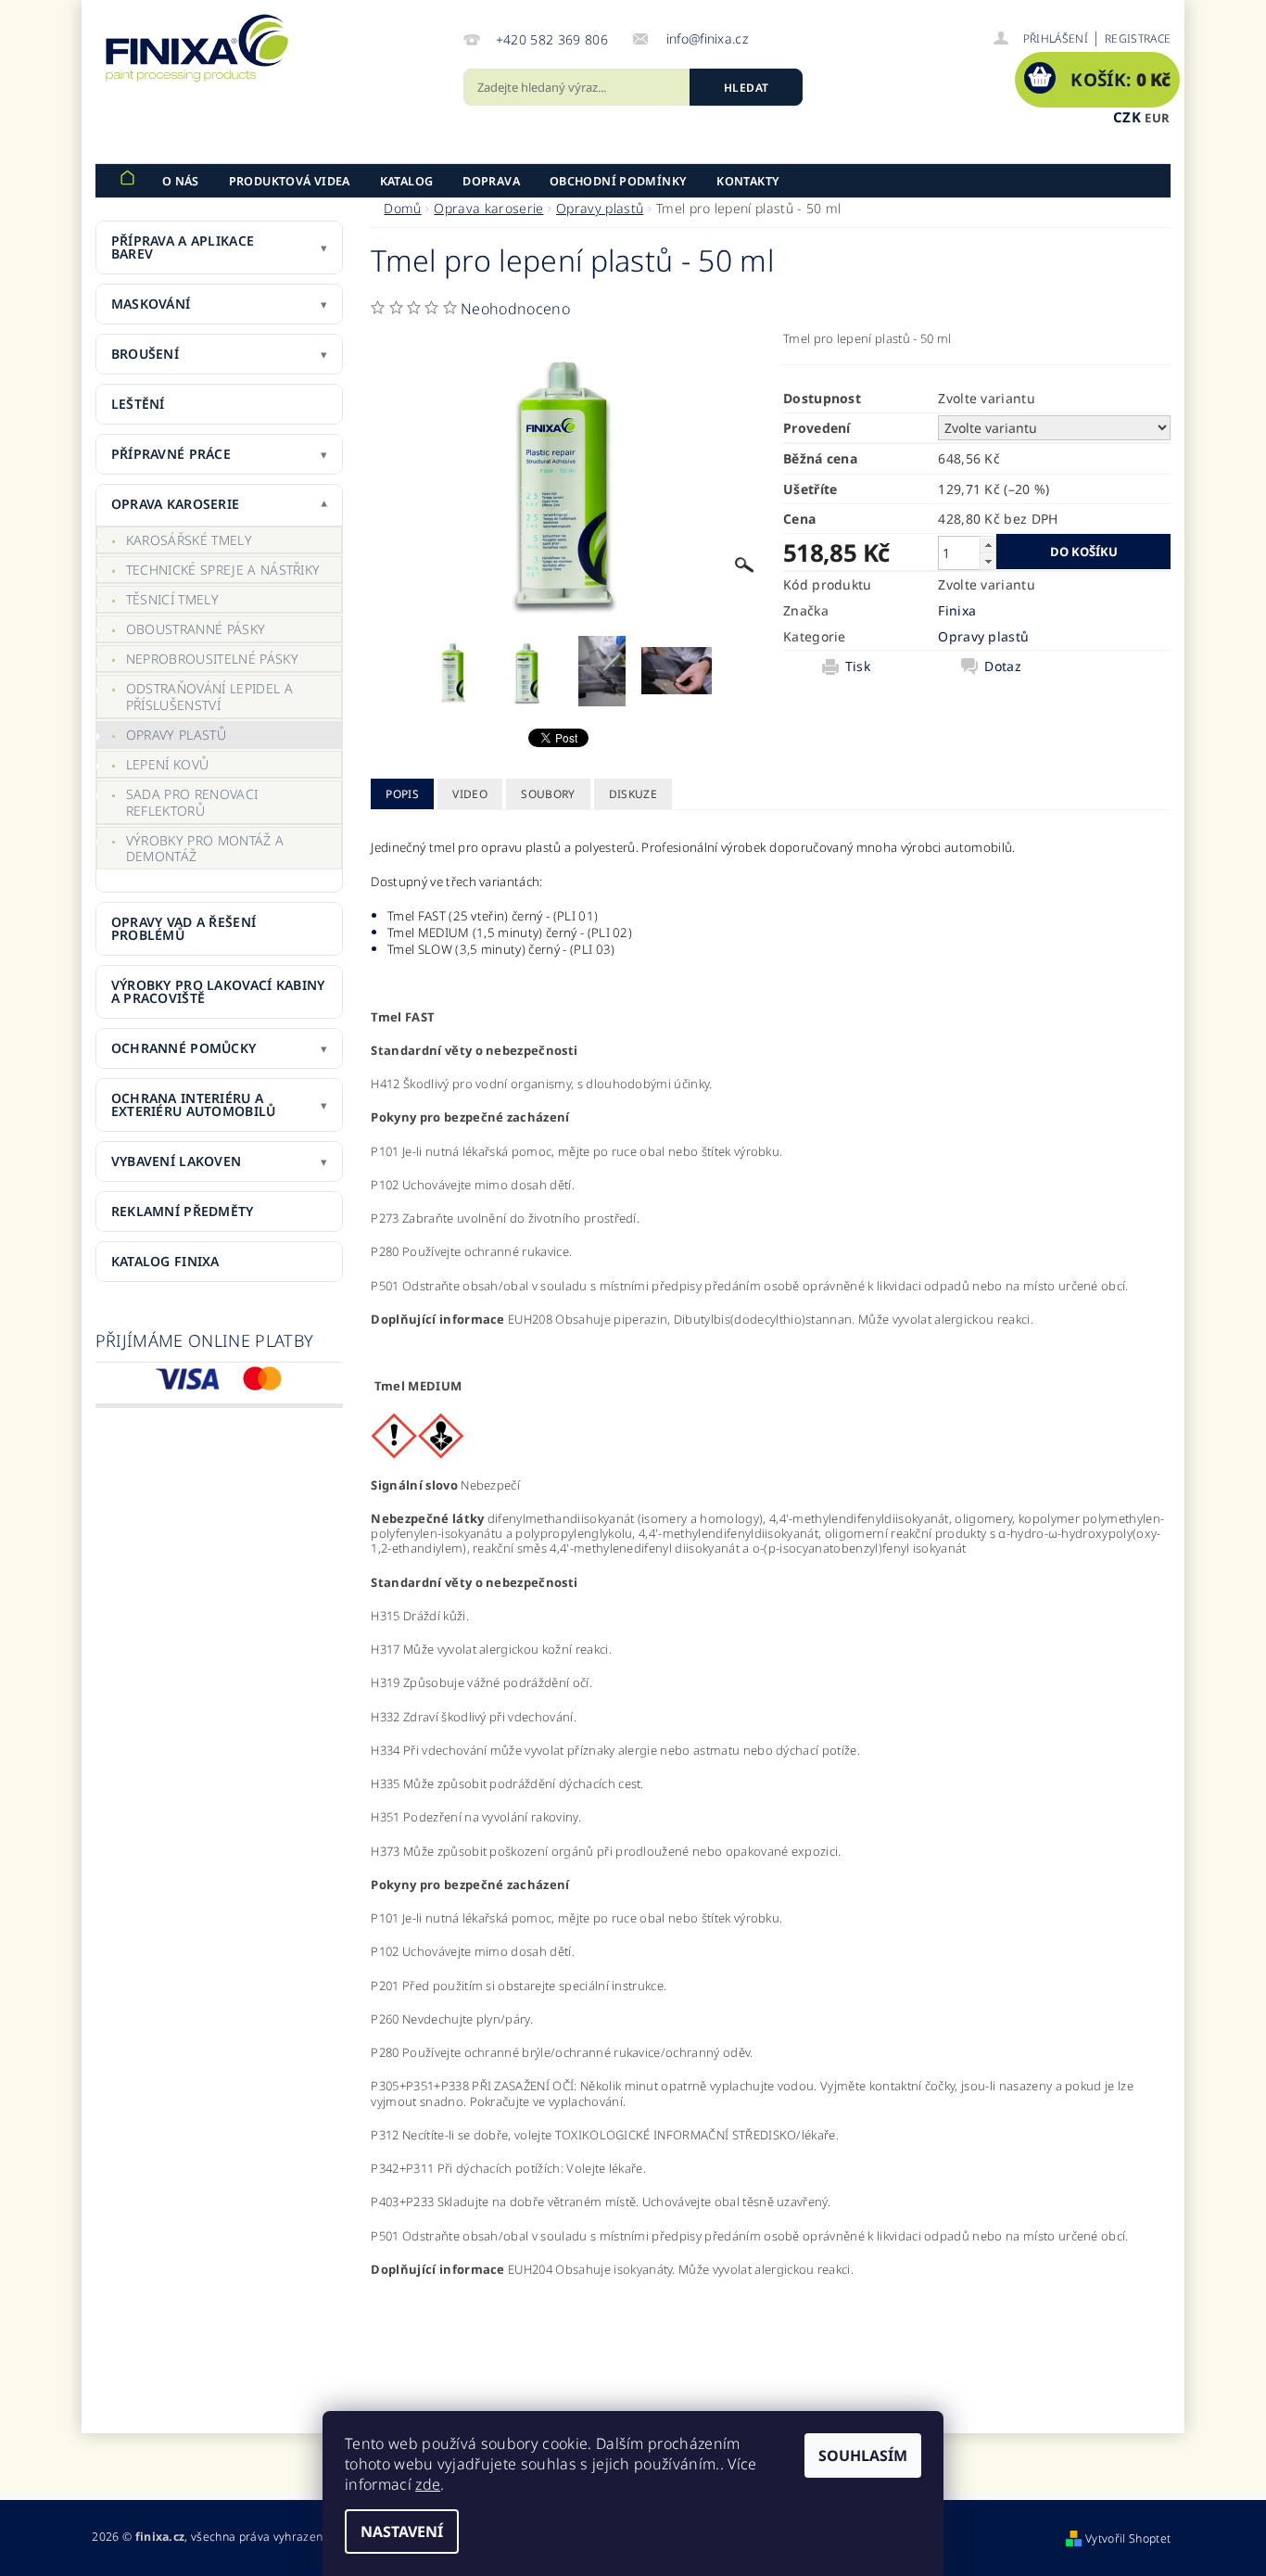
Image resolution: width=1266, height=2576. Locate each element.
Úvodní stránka (127, 181)
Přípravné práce (171, 454)
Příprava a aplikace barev (183, 247)
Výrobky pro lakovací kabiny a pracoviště (218, 991)
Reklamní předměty (183, 1211)
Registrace (1138, 38)
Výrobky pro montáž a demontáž (205, 849)
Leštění (138, 404)
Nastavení (402, 2532)
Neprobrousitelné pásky (212, 659)
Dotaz (1003, 666)
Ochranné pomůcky (184, 1048)
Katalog (407, 181)
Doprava (491, 181)
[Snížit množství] (988, 561)
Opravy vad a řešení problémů (184, 928)
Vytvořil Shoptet (1128, 2538)
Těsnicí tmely (172, 599)
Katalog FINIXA (165, 1261)
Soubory (548, 794)
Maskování (151, 304)
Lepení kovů (168, 764)
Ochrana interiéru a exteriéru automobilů (194, 1104)
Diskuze (633, 794)
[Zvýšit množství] (988, 545)
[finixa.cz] (197, 48)
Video (470, 794)
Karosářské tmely (189, 540)
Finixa (957, 610)
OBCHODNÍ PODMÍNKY (618, 181)
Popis (402, 794)
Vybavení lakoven (176, 1161)
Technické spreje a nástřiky (223, 570)
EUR (1157, 118)
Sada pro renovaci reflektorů (192, 802)
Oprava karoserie (175, 504)
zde (428, 2484)
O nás (181, 181)
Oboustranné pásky (196, 629)
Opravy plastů (176, 735)
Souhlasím (863, 2455)
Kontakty (748, 181)
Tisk (858, 666)
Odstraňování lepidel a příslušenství (209, 697)
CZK (1127, 117)
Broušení (145, 354)
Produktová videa (290, 181)
